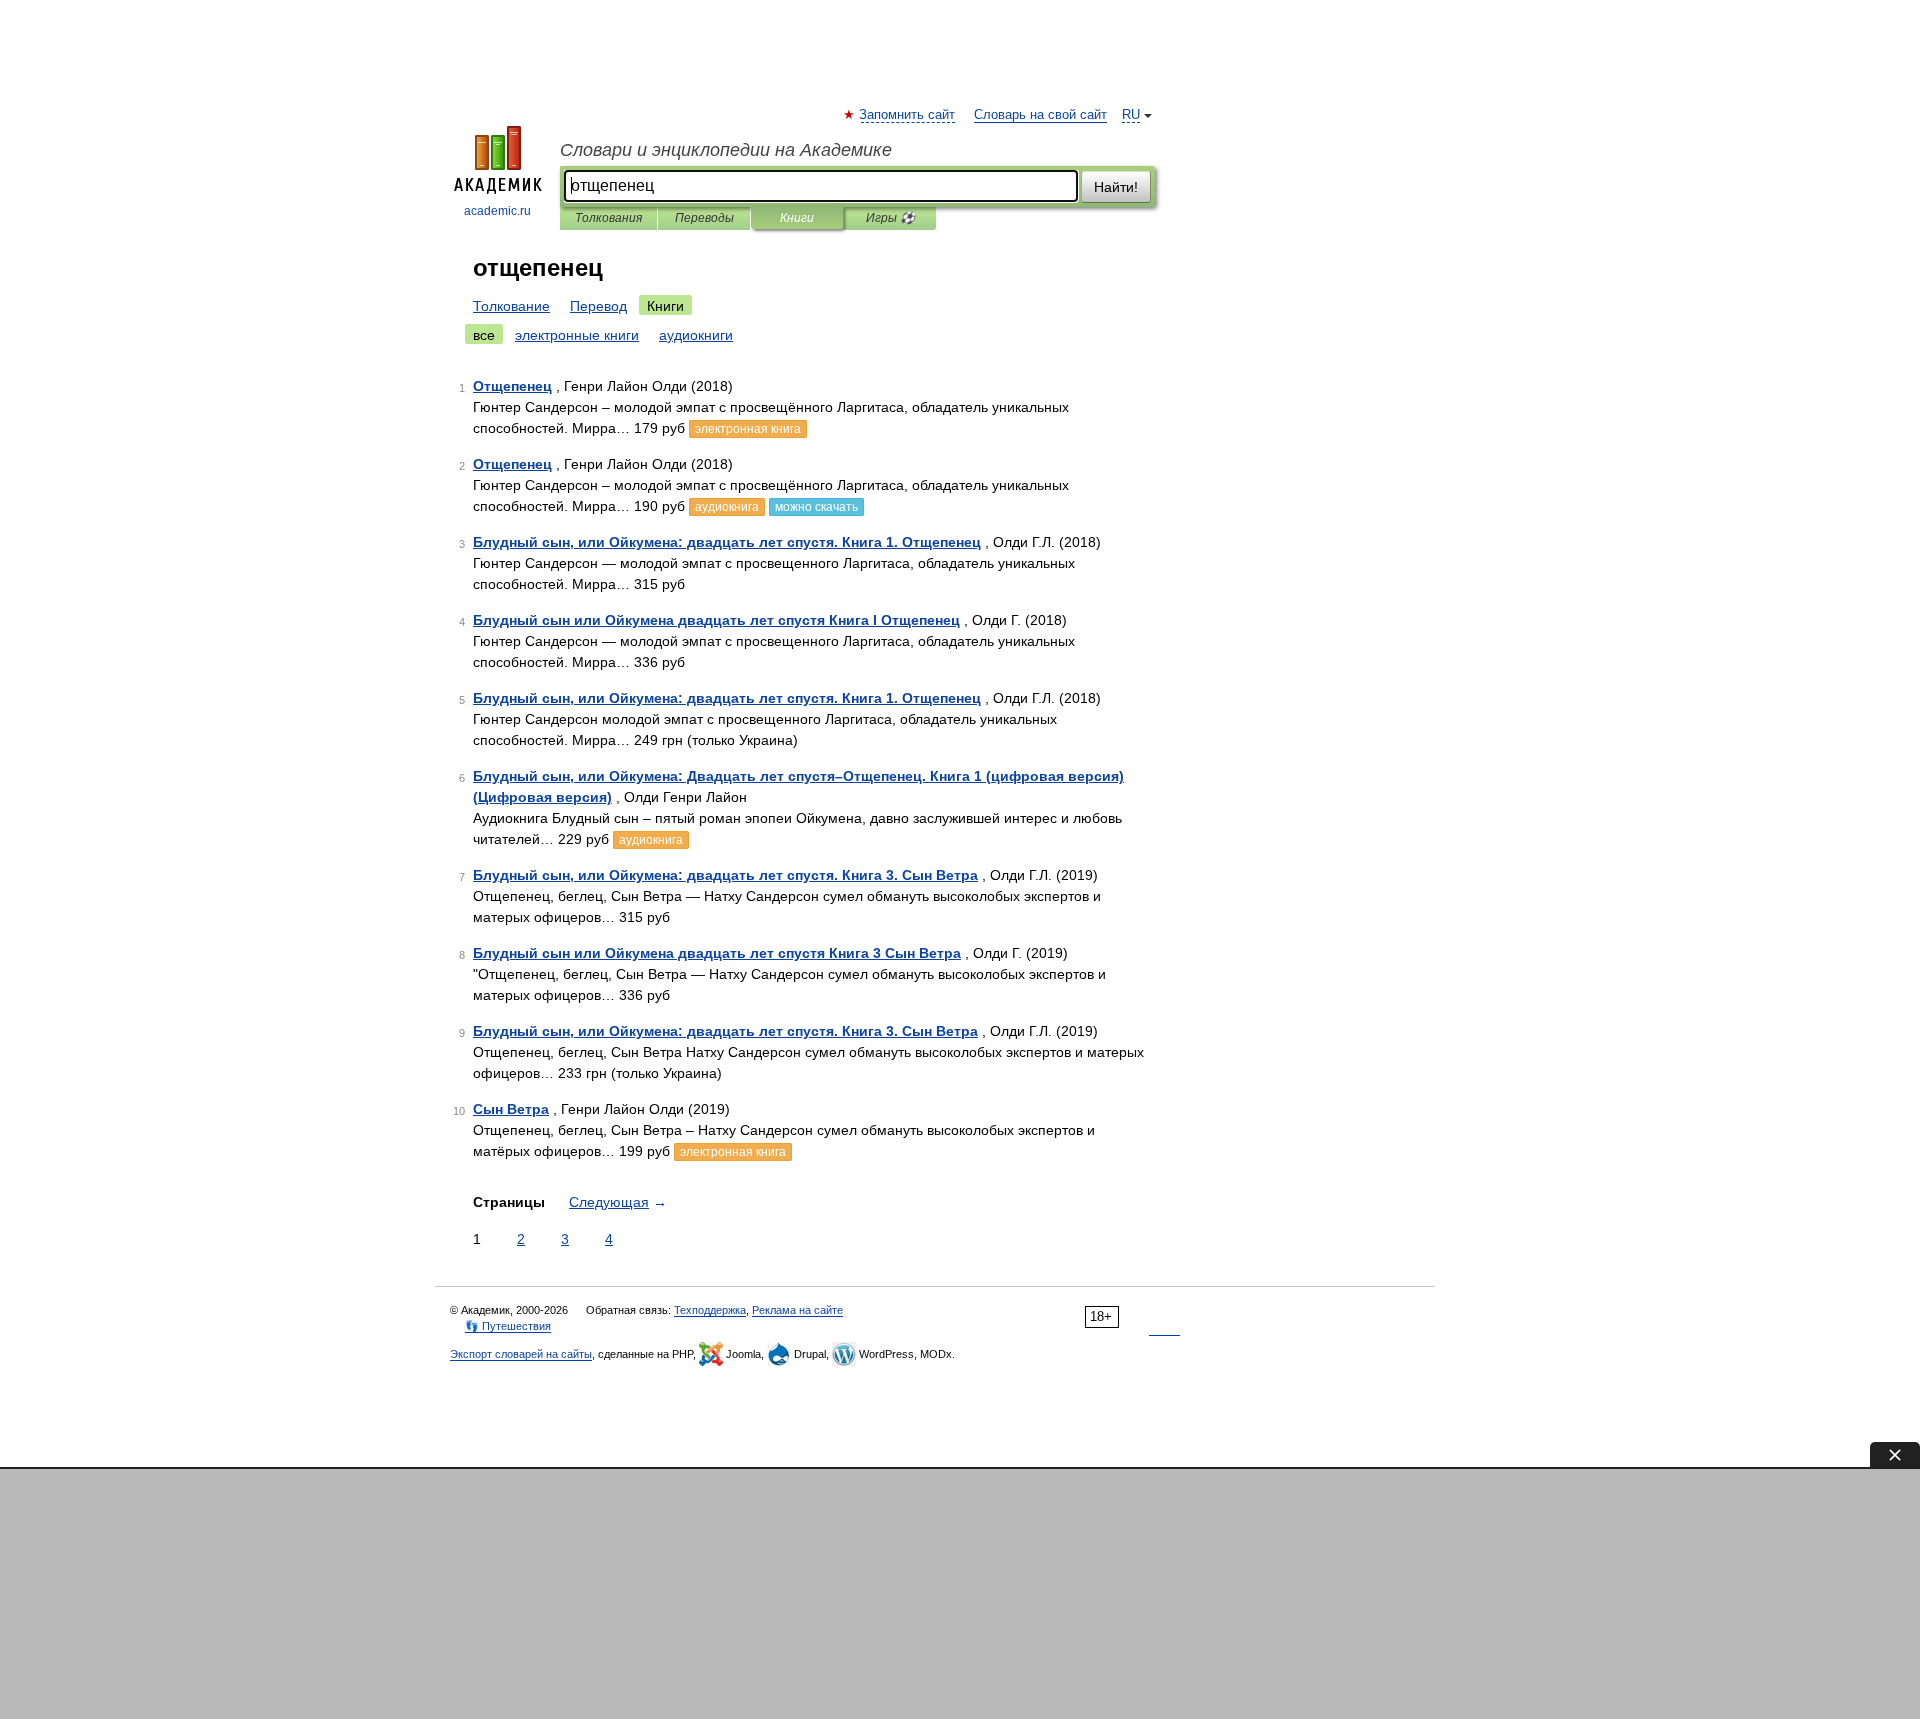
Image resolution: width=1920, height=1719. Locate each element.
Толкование (511, 306)
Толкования (608, 218)
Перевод (598, 306)
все (484, 335)
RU (1131, 115)
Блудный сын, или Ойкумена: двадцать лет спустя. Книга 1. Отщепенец (727, 542)
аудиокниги (696, 335)
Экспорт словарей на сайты (521, 1354)
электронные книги (577, 335)
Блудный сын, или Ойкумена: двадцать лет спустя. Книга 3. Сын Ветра (725, 875)
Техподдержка (710, 1310)
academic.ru (497, 211)
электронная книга (748, 429)
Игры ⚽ (890, 218)
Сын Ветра (511, 1109)
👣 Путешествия (508, 1326)
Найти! (1116, 187)
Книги (797, 218)
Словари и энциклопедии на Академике (726, 150)
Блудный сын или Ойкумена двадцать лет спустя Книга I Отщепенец (716, 620)
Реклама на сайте (797, 1310)
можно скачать (816, 507)
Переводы (704, 218)
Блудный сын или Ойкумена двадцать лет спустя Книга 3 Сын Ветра (717, 953)
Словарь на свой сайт (1040, 115)
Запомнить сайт (908, 115)
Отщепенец (512, 386)
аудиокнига (727, 507)
